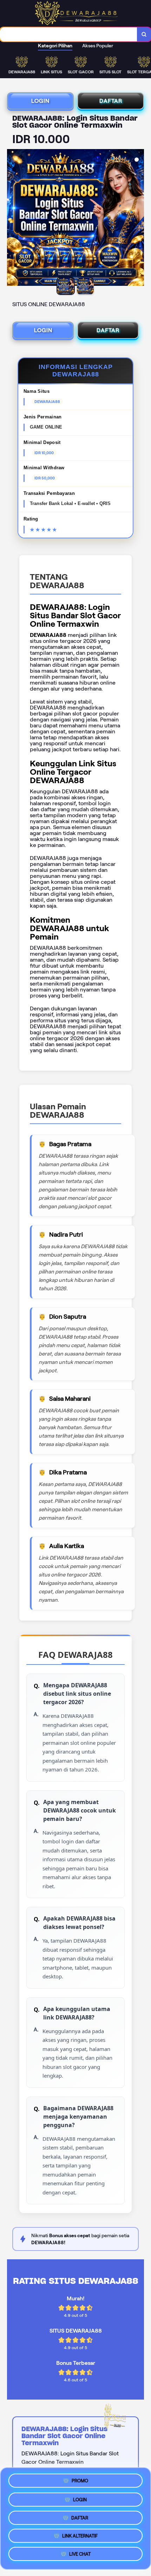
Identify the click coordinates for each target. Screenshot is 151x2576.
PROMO (80, 2478)
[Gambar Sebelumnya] (13, 218)
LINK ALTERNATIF (80, 2537)
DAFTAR (111, 101)
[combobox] (69, 34)
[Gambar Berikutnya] (138, 218)
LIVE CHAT (80, 2556)
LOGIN (40, 101)
